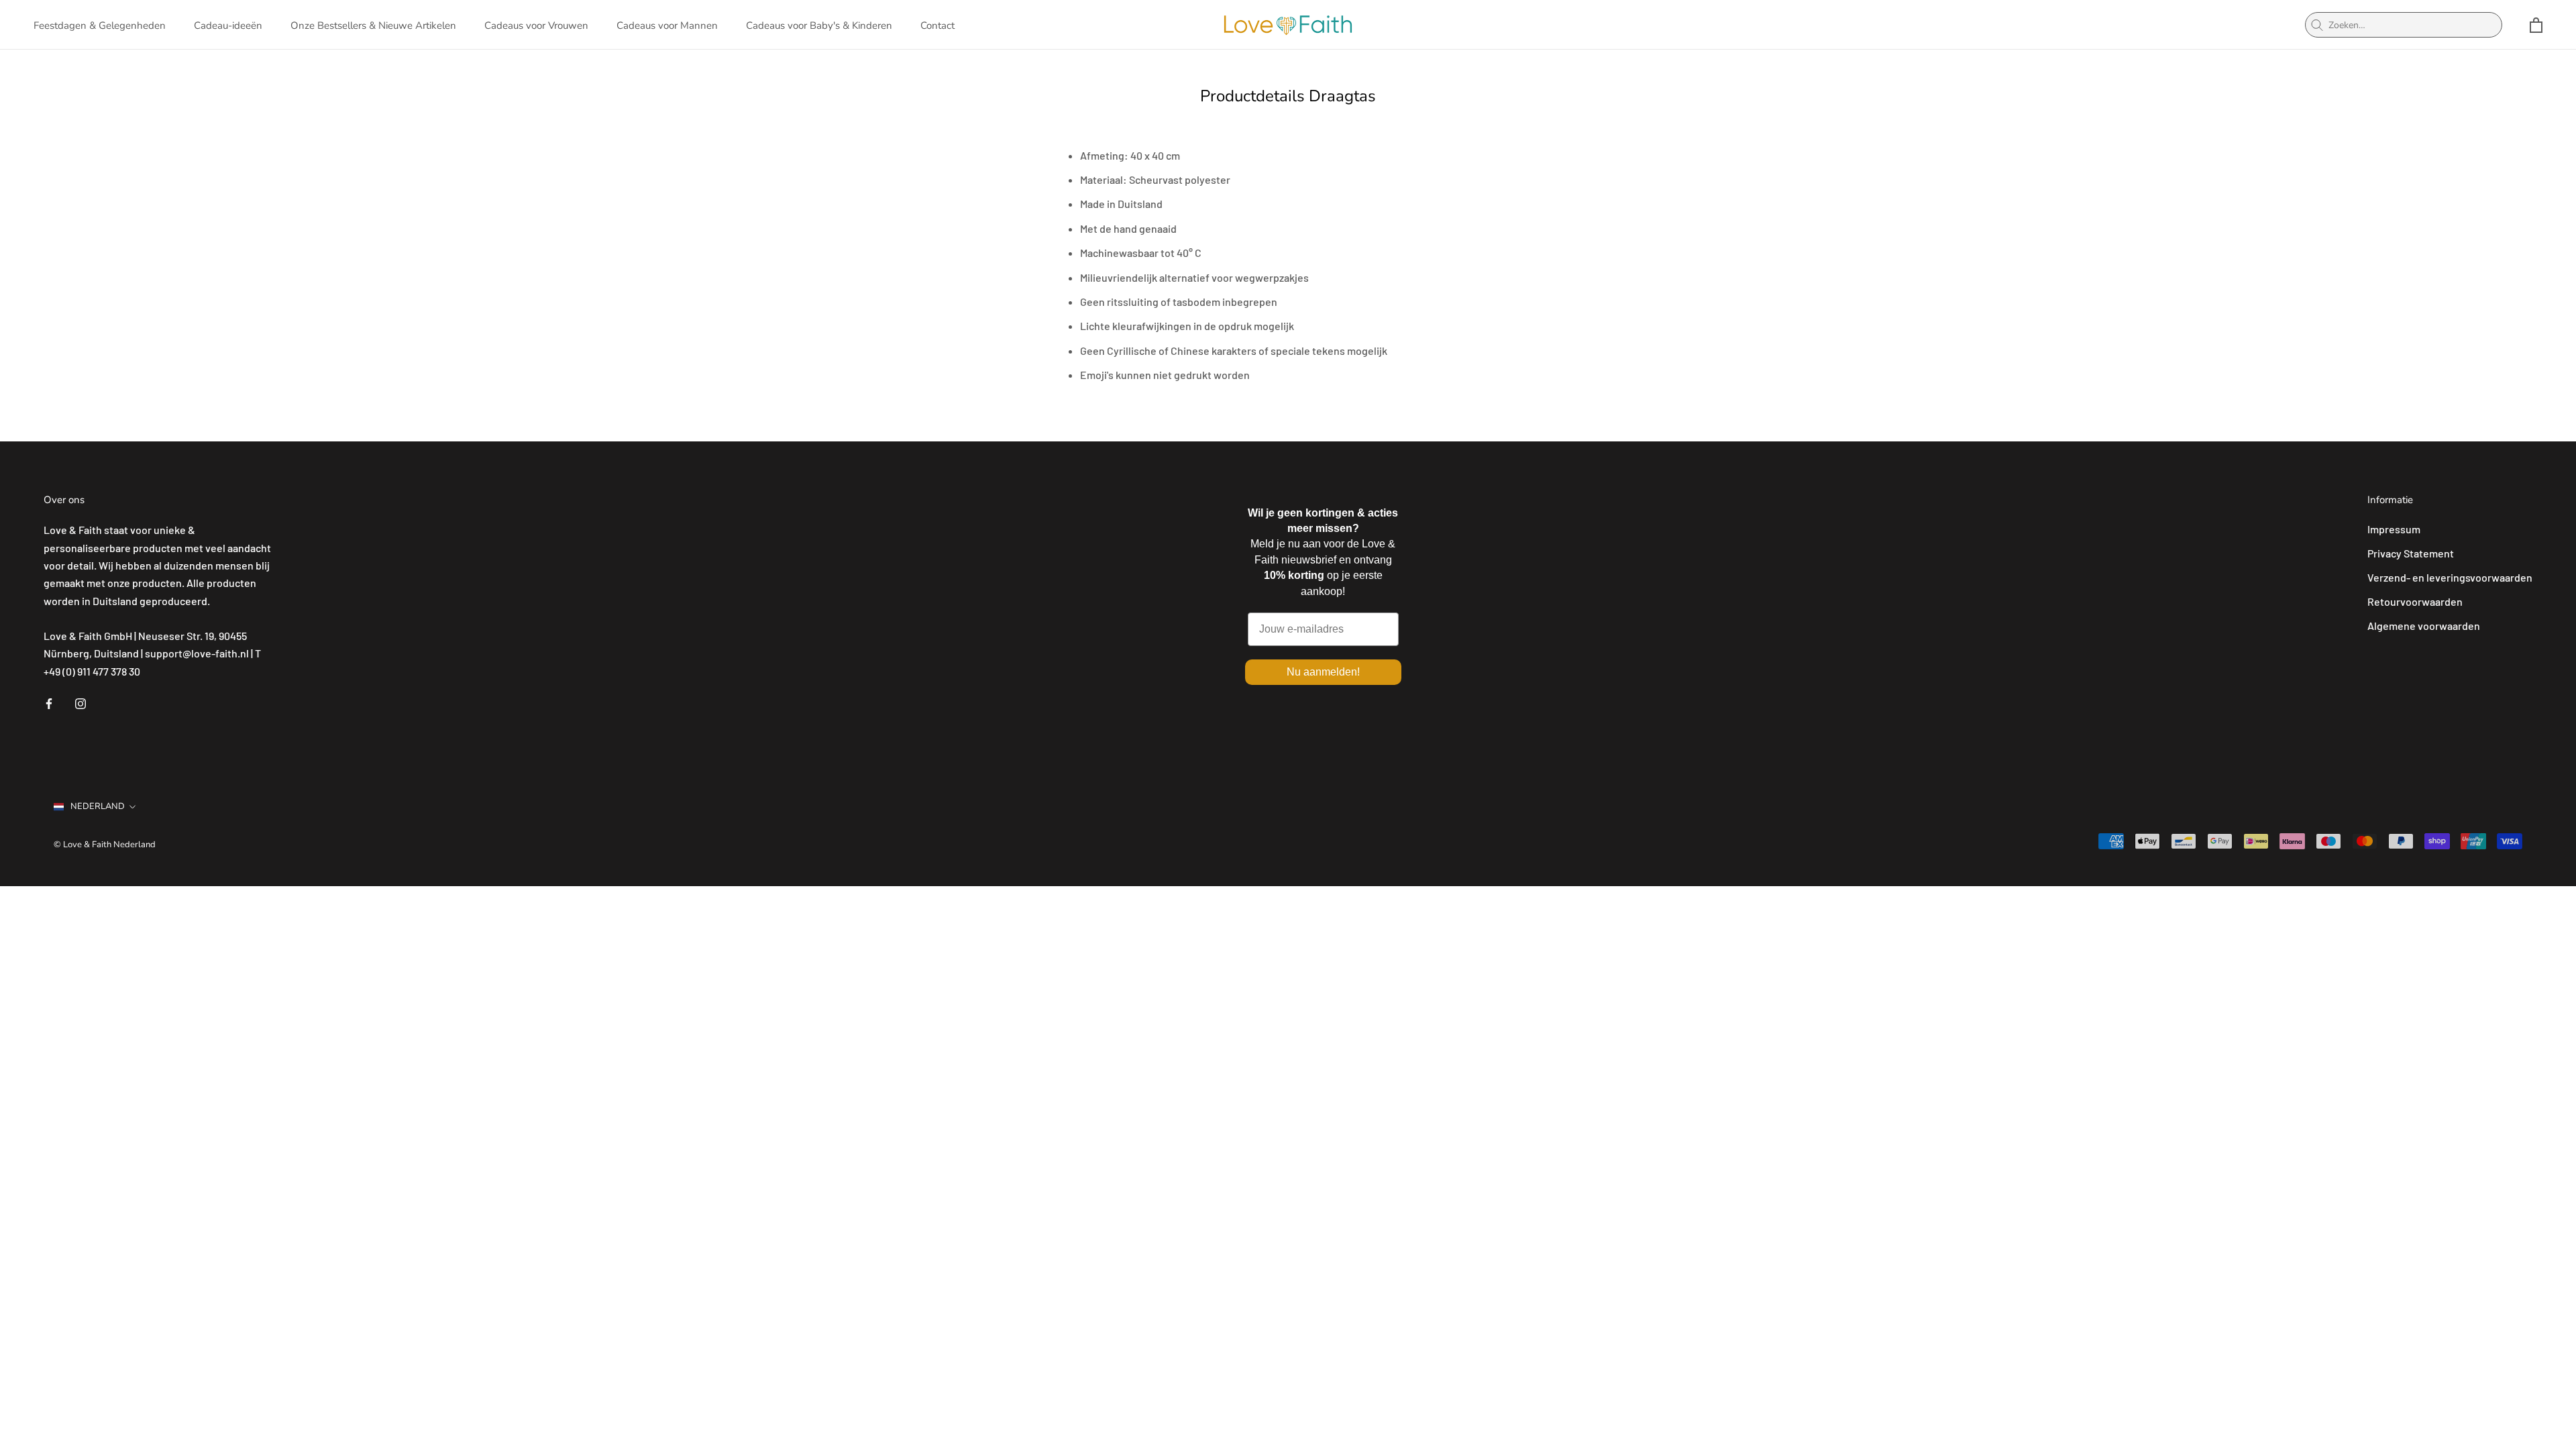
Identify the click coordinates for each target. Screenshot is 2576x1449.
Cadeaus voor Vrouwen (536, 25)
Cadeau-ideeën (228, 25)
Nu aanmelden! (1323, 672)
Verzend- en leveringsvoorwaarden (2450, 577)
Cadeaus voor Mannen (667, 25)
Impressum (2394, 529)
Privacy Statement (2411, 553)
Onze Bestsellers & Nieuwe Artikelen (373, 25)
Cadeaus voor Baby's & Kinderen (819, 25)
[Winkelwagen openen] (2536, 25)
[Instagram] (80, 702)
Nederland (98, 806)
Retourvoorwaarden (2415, 601)
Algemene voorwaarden (2424, 626)
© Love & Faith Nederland (105, 845)
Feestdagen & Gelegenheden (100, 25)
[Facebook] (49, 702)
